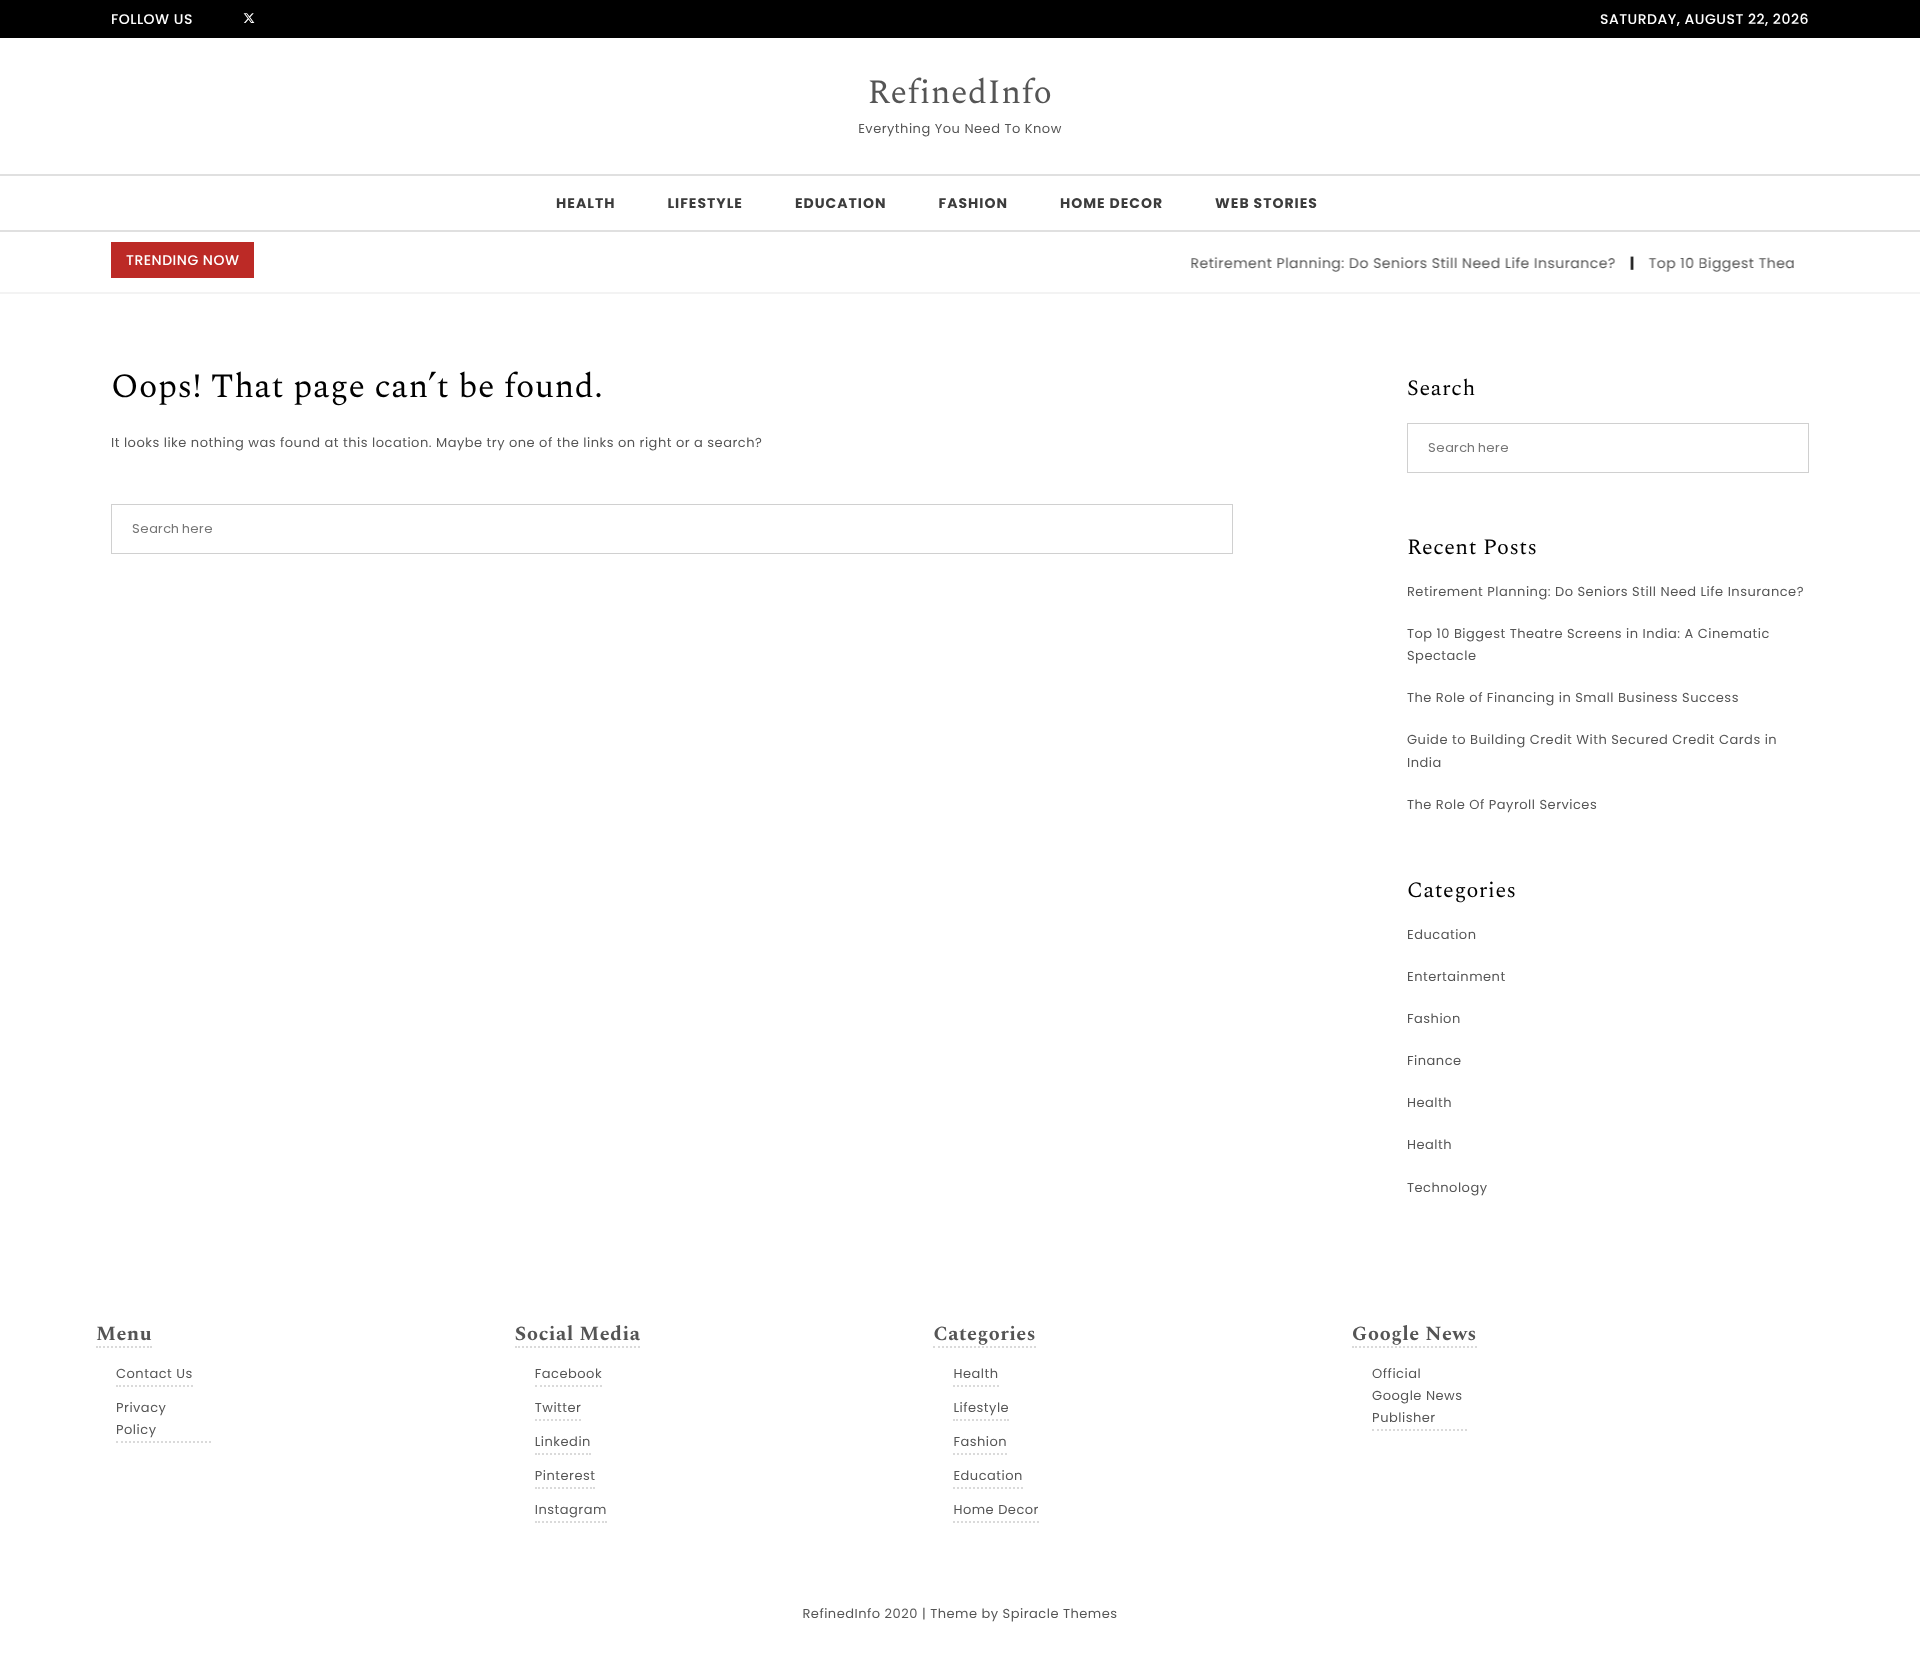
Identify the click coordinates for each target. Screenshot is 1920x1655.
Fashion (972, 203)
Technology (1447, 1187)
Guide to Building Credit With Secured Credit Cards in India (1592, 750)
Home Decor (1111, 203)
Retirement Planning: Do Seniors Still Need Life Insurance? (1389, 263)
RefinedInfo (960, 94)
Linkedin (563, 1441)
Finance (1434, 1060)
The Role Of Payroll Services (1502, 804)
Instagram (571, 1509)
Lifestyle (705, 203)
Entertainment (1456, 976)
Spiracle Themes (1060, 1613)
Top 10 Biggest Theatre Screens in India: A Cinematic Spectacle (1588, 644)
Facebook (568, 1373)
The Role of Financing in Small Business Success (1573, 697)
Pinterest (565, 1475)
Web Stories (1266, 203)
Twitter (558, 1407)
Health (585, 203)
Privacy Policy (141, 1418)
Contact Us (154, 1373)
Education (841, 203)
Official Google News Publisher (1417, 1395)
